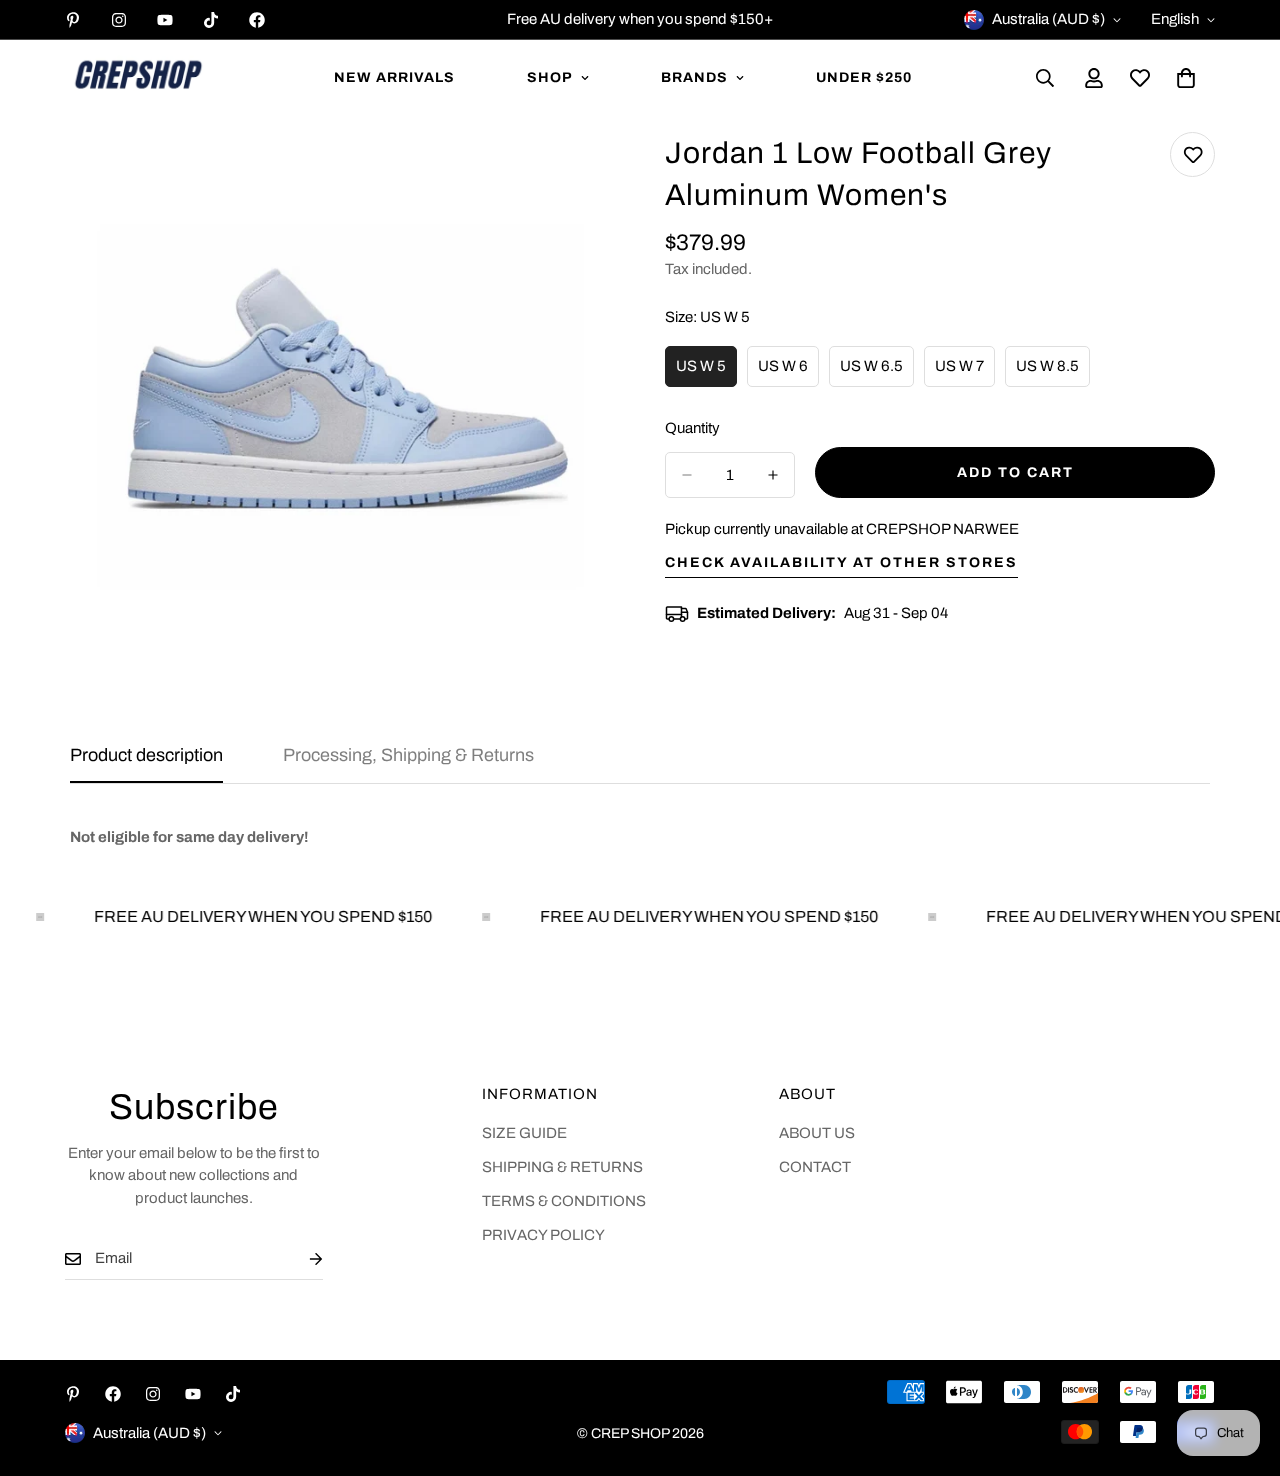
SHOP (550, 77)
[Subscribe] (300, 1258)
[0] (1186, 78)
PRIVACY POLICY (543, 1235)
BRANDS (694, 77)
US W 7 (965, 373)
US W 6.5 (877, 373)
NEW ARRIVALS (394, 77)
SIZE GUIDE (524, 1133)
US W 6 (788, 373)
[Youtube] (165, 20)
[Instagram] (119, 20)
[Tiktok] (211, 20)
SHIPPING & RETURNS (562, 1167)
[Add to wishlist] (1192, 154)
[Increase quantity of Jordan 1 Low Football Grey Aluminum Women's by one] (773, 475)
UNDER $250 (864, 77)
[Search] (1045, 78)
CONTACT (815, 1167)
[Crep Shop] (137, 78)
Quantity (692, 428)
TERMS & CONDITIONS (564, 1201)
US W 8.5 (1053, 373)
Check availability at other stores (841, 562)
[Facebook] (257, 20)
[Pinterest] (73, 20)
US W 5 (706, 373)
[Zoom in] (577, 174)
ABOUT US (817, 1133)
